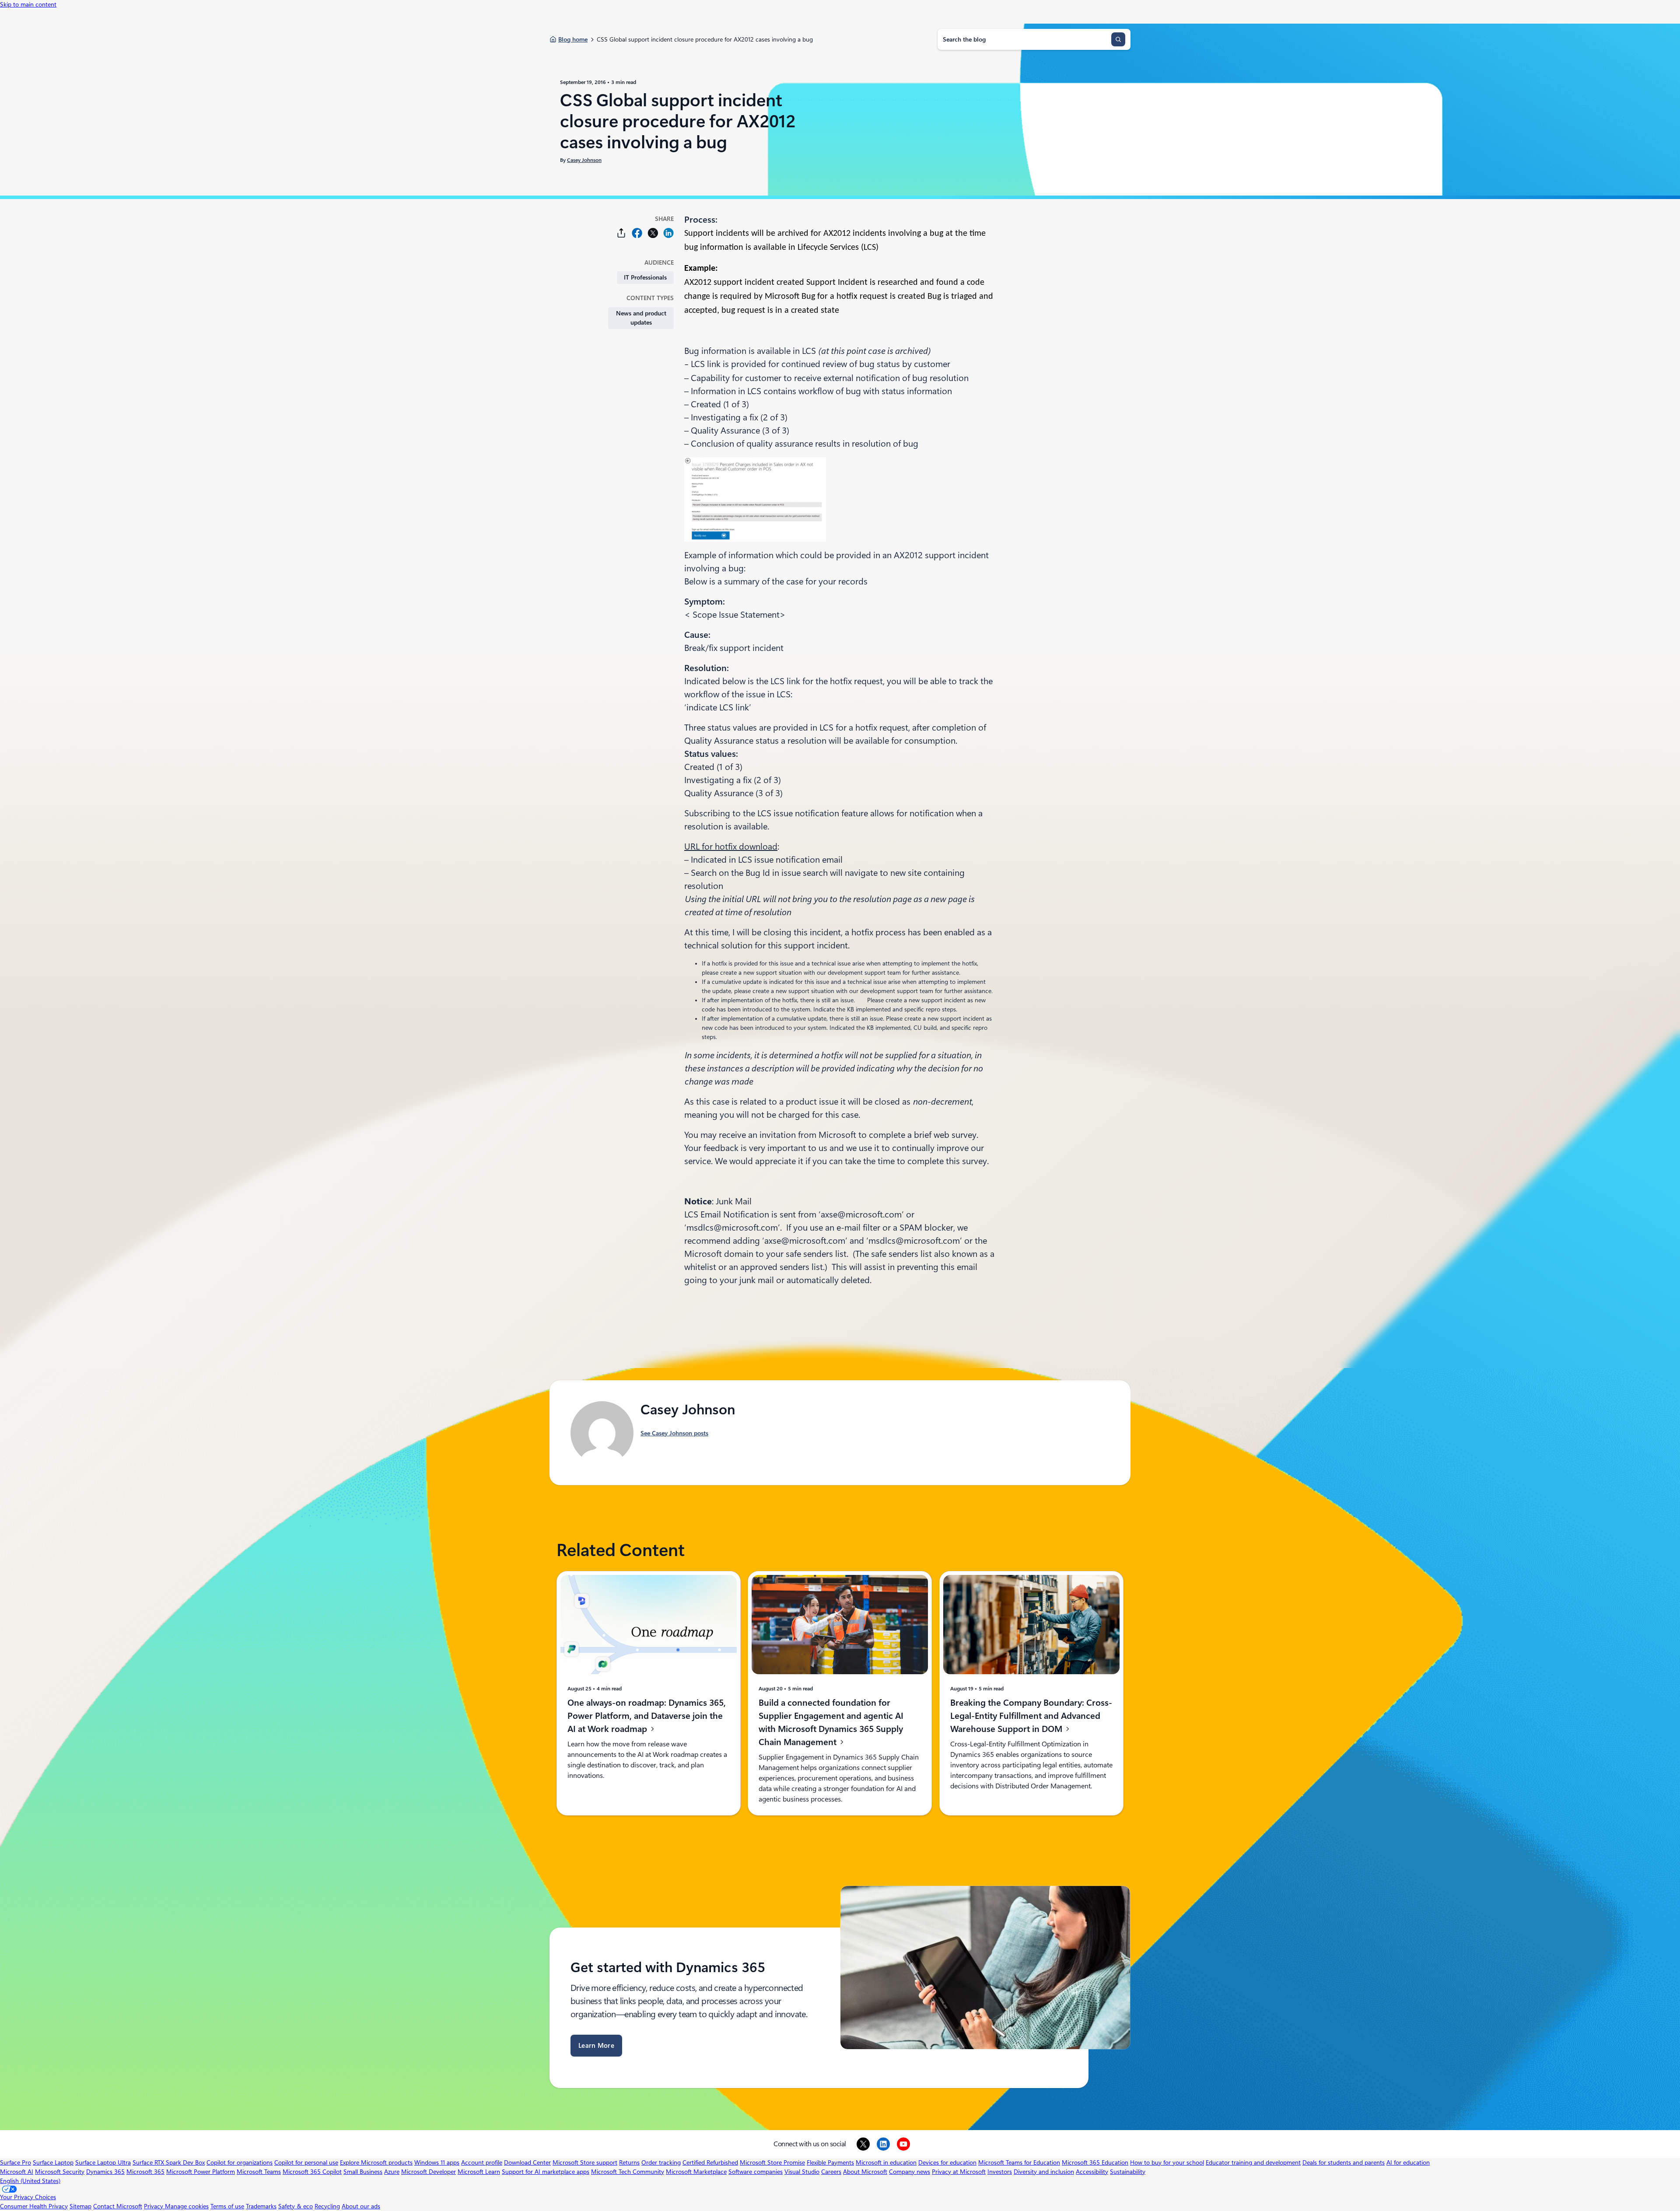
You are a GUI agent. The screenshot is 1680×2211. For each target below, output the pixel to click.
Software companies (756, 2172)
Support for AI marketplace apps (546, 2172)
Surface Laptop (53, 2162)
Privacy (154, 2206)
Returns (629, 2162)
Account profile (482, 2162)
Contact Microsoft (118, 2206)
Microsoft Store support (585, 2162)
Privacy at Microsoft (959, 2172)
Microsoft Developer (429, 2172)
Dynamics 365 (105, 2172)
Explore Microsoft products (376, 2162)
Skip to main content (28, 4)
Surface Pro (16, 2162)
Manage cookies (187, 2206)
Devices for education (947, 2162)
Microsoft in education (886, 2162)
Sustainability (1128, 2172)
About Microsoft (865, 2172)
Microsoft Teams (259, 2172)
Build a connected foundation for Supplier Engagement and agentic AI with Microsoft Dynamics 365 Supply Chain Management (831, 1722)
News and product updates (641, 318)
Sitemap (80, 2206)
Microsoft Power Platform (201, 2172)
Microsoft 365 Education (1095, 2162)
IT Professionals (645, 277)
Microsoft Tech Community (628, 2172)
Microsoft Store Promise (772, 2162)
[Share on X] (653, 233)
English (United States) (30, 2181)
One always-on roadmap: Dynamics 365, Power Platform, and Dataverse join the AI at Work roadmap (647, 1716)
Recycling (327, 2206)
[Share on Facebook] (637, 233)
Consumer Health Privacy (34, 2206)
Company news (910, 2172)
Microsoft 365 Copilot (312, 2172)
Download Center (527, 2162)
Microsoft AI (17, 2172)
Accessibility (1092, 2172)
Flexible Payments (830, 2162)
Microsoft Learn (479, 2172)
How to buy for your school (1167, 2162)
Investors (1000, 2172)
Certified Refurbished (710, 2162)
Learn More (596, 2046)
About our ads (361, 2206)
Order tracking (661, 2162)
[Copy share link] (621, 233)
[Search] (1118, 39)
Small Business (363, 2172)
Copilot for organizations (240, 2162)
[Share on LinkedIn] (668, 233)
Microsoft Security (60, 2172)
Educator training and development (1253, 2162)
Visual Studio (802, 2172)
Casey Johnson (584, 160)
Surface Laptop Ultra (103, 2162)
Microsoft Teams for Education (1019, 2162)
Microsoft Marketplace (696, 2172)
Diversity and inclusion (1044, 2172)
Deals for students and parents (1344, 2162)
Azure (392, 2172)
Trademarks (261, 2206)
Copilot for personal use (306, 2162)
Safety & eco (296, 2206)
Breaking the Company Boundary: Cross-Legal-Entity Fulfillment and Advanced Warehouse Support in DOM (1031, 1716)
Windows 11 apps (437, 2162)
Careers (831, 2172)
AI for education (1408, 2162)
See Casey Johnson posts (674, 1433)
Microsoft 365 (145, 2172)
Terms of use (227, 2206)
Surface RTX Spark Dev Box (169, 2162)
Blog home (573, 39)
